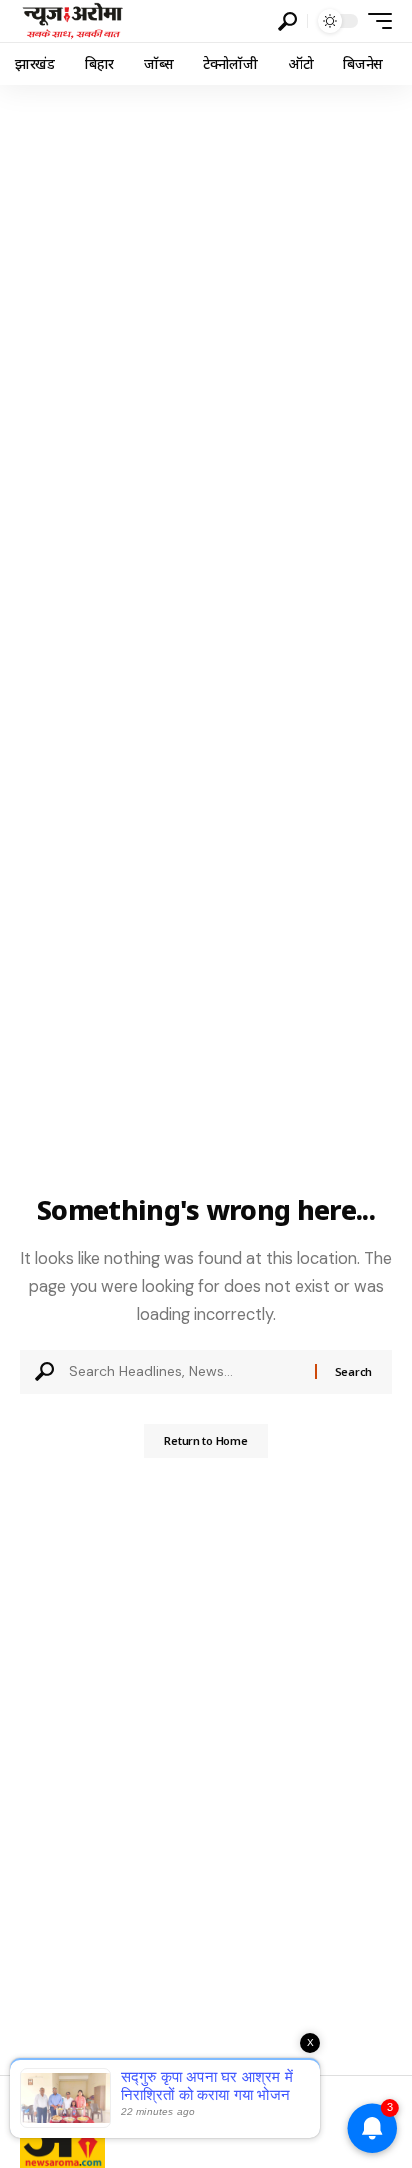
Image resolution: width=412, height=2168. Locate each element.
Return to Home (205, 1440)
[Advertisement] (206, 301)
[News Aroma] (72, 21)
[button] (287, 21)
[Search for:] (184, 1372)
